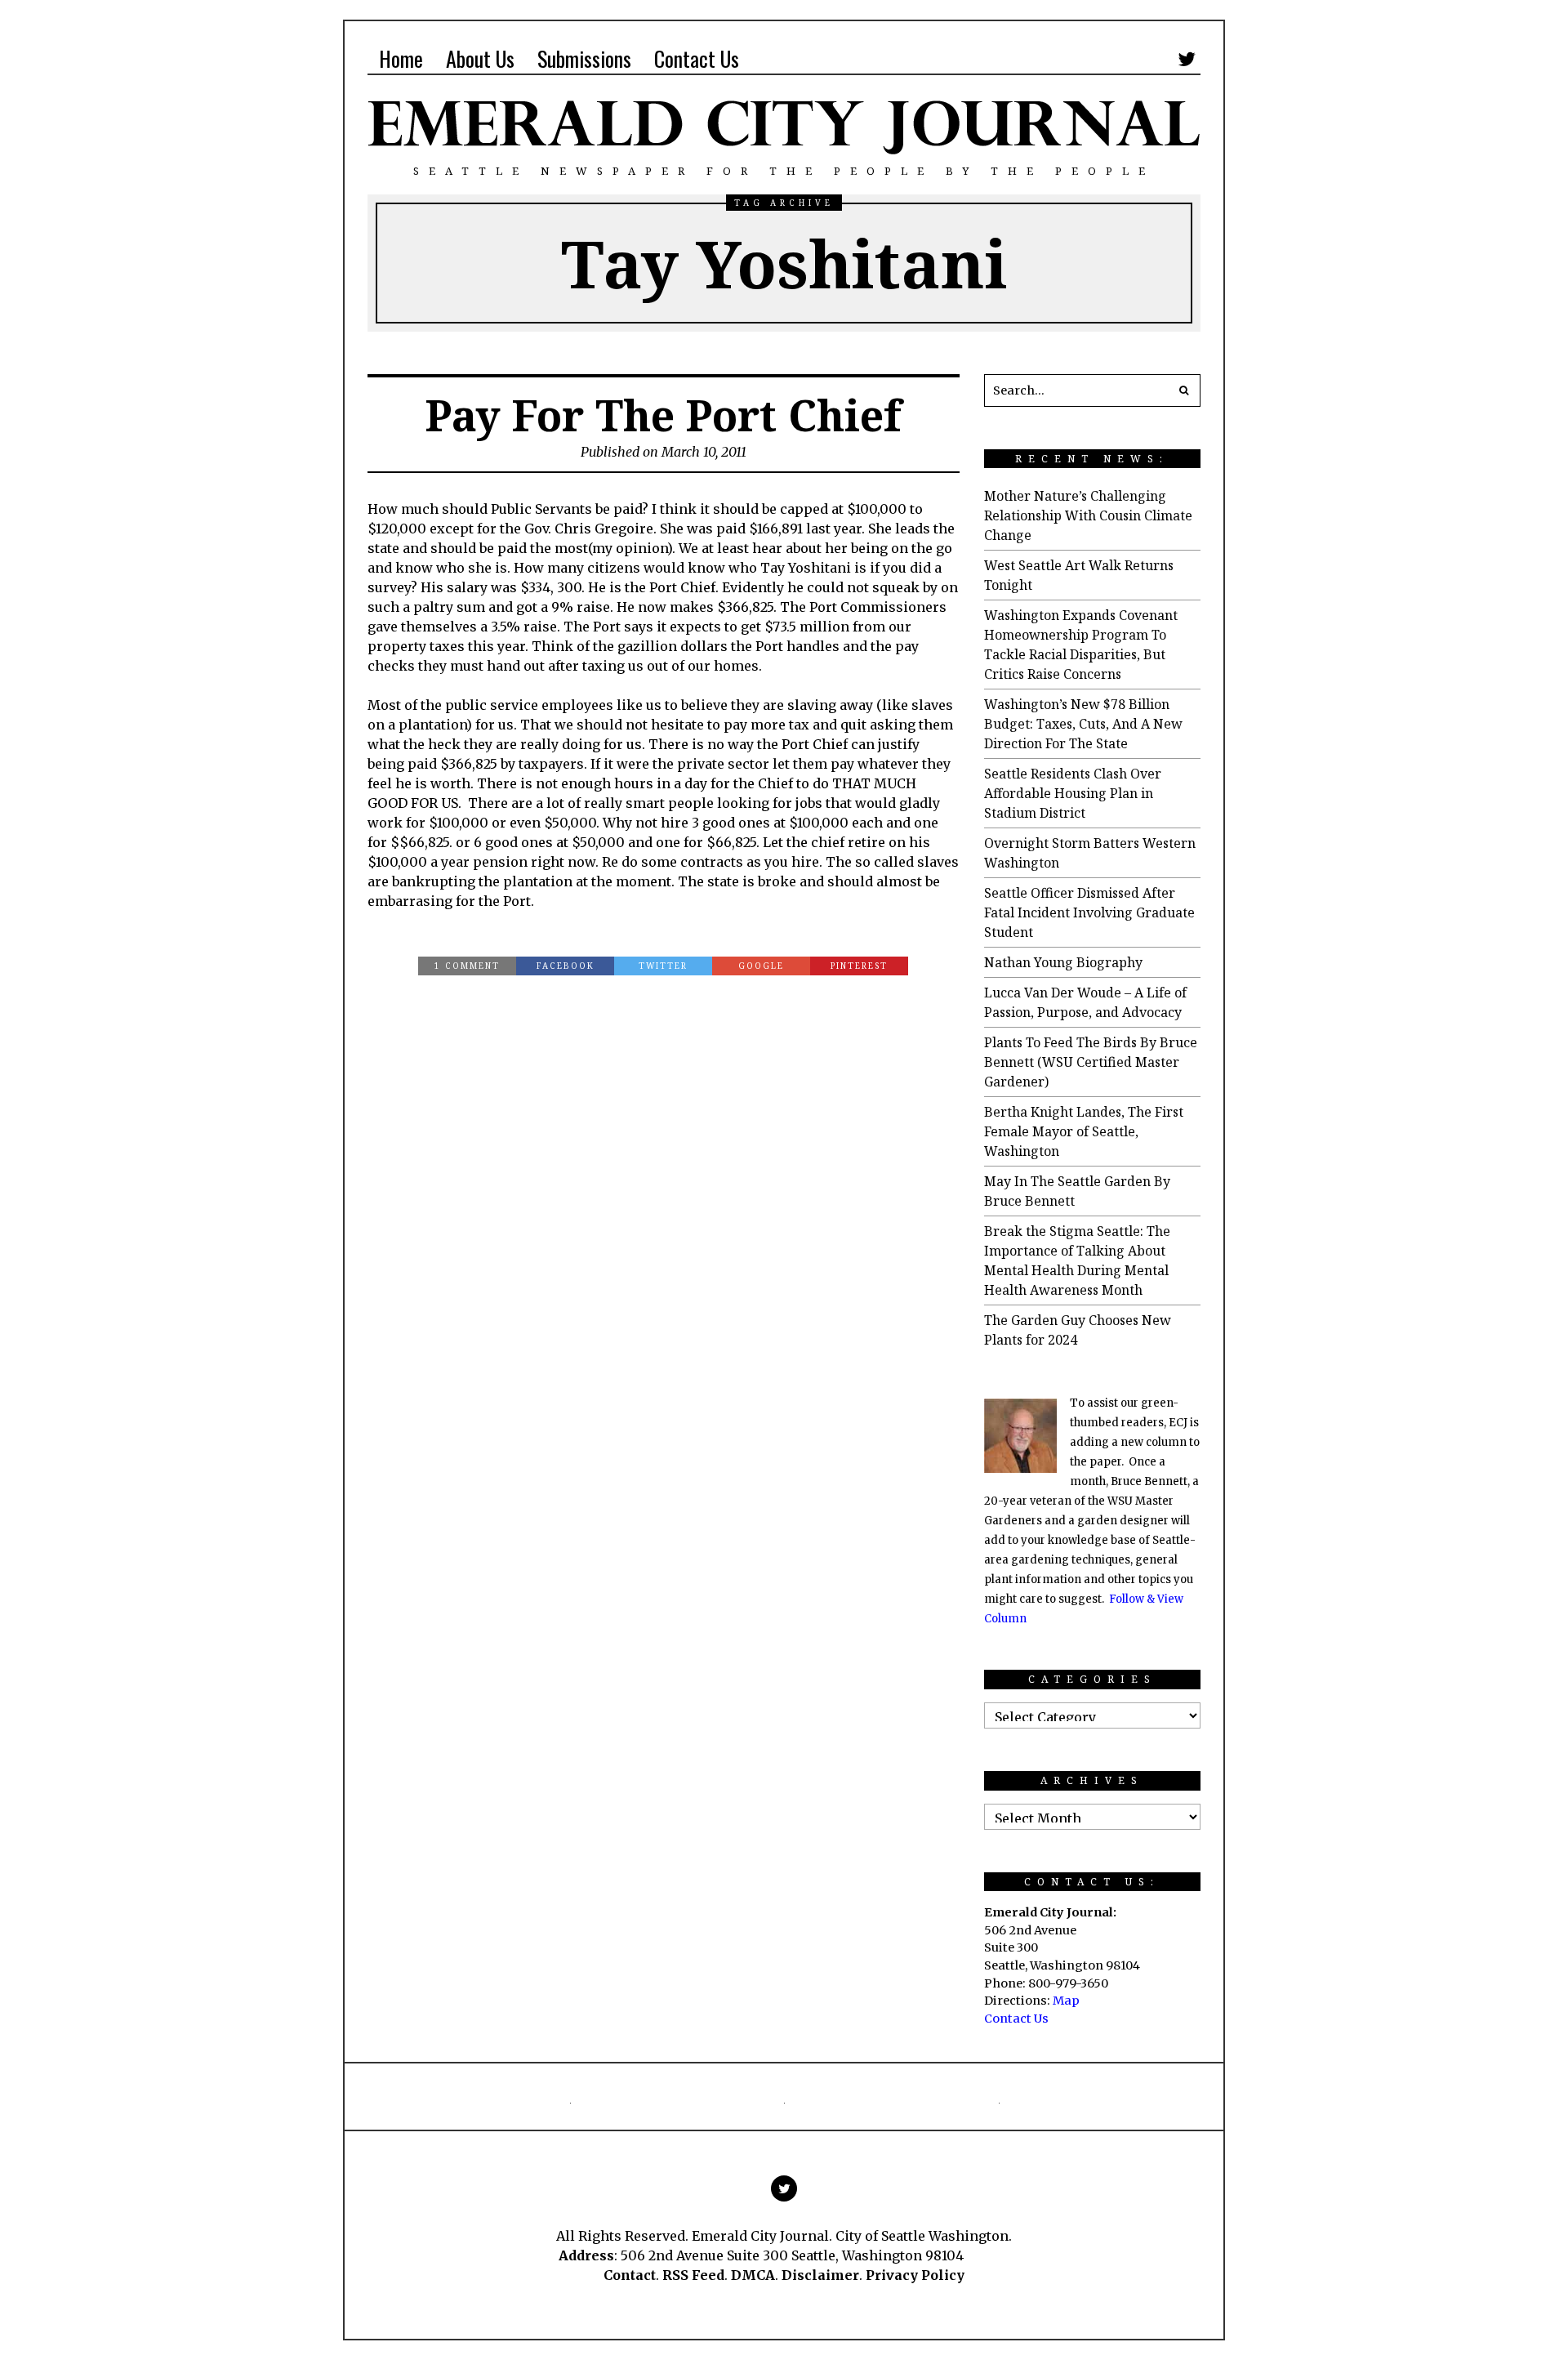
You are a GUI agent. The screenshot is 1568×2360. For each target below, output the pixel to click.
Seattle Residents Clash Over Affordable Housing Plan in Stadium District (1073, 793)
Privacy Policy (915, 2275)
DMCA (753, 2275)
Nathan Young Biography (1063, 962)
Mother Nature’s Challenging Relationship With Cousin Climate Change (1088, 515)
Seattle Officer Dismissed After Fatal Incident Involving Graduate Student (1089, 912)
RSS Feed (693, 2275)
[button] (1184, 390)
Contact (630, 2275)
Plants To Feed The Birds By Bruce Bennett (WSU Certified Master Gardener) (1091, 1062)
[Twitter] (1187, 59)
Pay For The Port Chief (663, 415)
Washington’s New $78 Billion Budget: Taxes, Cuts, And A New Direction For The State (1083, 724)
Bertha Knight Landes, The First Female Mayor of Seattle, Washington (1084, 1131)
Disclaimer (820, 2275)
